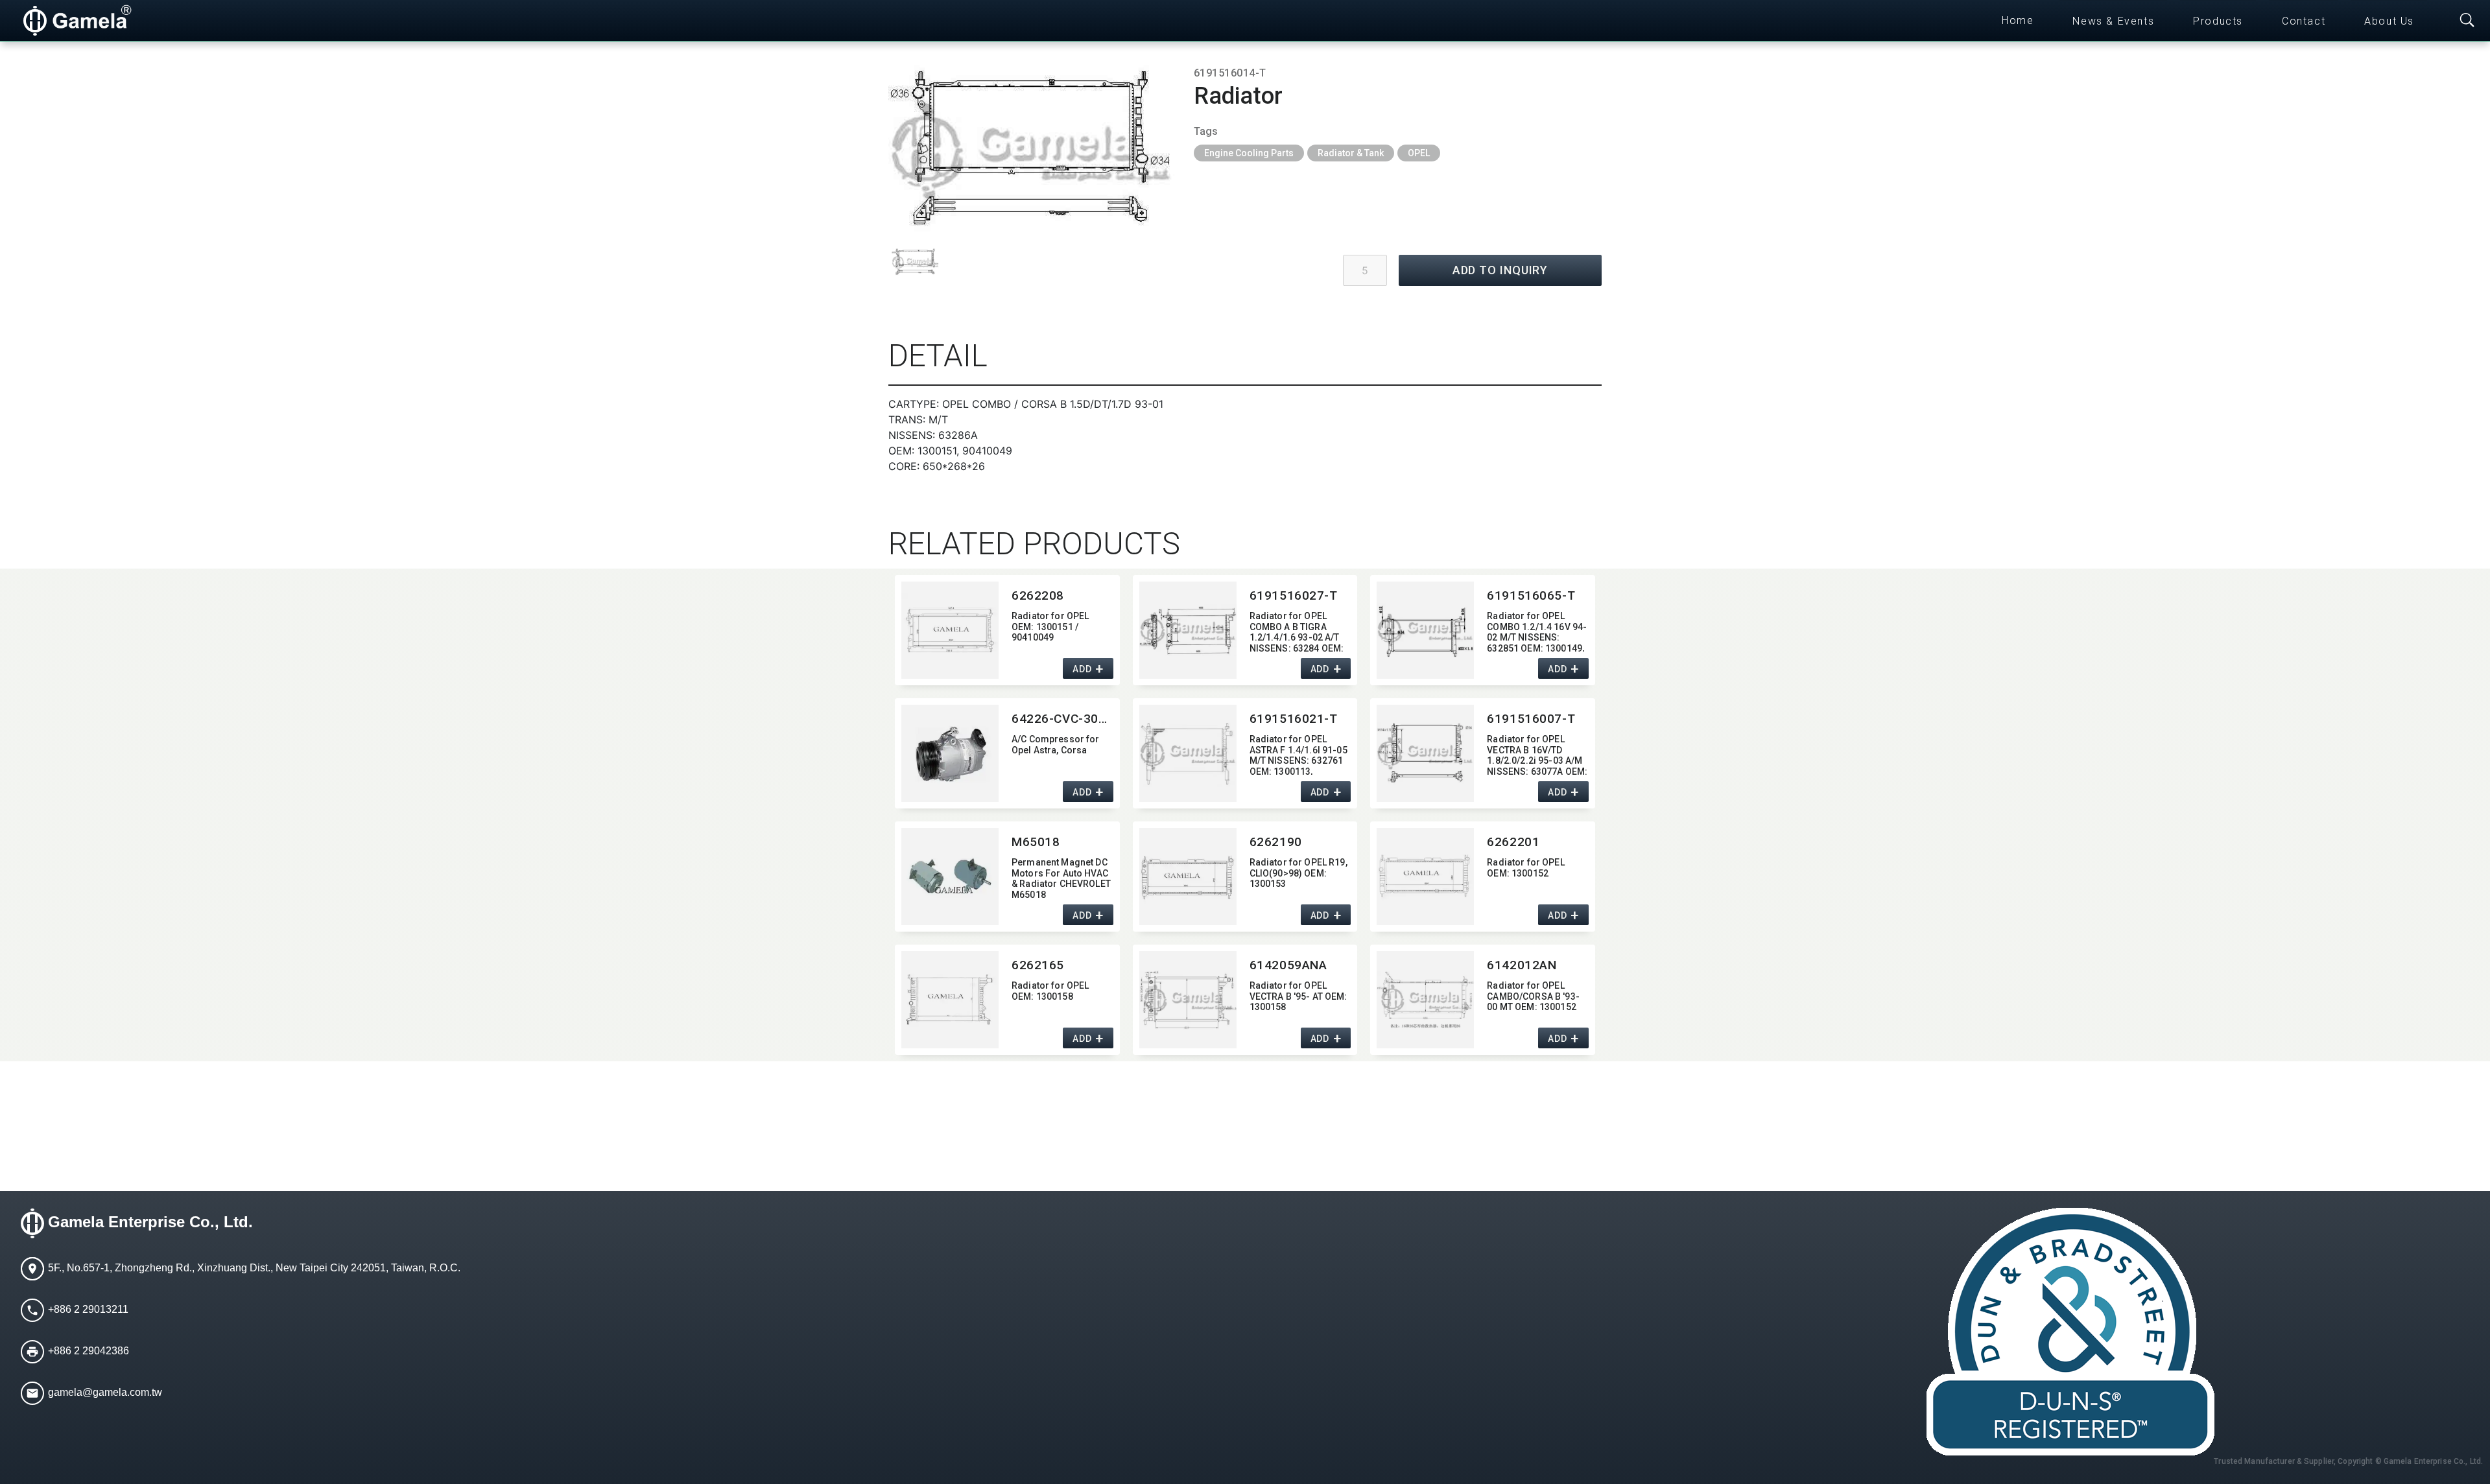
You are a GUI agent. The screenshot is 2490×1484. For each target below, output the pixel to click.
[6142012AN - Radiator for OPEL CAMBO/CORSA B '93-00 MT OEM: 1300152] (1425, 1000)
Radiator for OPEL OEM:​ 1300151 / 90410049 (1050, 627)
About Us (2389, 21)
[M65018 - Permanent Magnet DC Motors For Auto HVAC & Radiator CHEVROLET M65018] (950, 877)
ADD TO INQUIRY (1500, 270)
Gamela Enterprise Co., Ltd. (150, 1222)
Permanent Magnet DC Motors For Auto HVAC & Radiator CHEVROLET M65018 (1061, 877)
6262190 (1276, 842)
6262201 (1513, 842)
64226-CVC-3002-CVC (1062, 719)
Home (2018, 20)
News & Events (2113, 21)
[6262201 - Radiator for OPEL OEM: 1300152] (1425, 877)
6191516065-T (1531, 595)
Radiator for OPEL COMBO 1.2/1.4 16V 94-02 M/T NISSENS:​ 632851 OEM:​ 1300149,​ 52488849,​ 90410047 (1537, 631)
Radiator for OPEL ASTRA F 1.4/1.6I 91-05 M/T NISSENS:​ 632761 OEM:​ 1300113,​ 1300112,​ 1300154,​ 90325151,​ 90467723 (1298, 754)
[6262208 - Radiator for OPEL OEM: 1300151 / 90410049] (950, 630)
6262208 (1038, 595)
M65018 (1036, 842)
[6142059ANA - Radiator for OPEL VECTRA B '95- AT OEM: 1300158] (1188, 1000)
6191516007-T (1531, 719)
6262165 (1038, 965)
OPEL (1419, 153)
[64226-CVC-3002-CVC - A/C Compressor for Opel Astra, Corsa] (950, 753)
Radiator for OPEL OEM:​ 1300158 (1050, 991)
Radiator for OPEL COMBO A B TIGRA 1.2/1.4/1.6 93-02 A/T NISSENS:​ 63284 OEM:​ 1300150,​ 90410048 (1297, 631)
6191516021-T (1294, 719)
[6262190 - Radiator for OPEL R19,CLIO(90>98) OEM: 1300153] (1188, 877)
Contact (2304, 21)
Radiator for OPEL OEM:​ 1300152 (1525, 868)
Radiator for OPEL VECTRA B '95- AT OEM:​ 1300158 (1298, 996)
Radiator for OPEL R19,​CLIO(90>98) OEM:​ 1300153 (1298, 873)
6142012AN (1522, 965)
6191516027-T (1294, 595)
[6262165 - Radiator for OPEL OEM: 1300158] (950, 1000)
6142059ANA (1288, 965)
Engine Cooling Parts (1249, 153)
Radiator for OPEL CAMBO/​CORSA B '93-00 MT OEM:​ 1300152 (1533, 996)
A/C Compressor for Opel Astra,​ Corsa (1056, 745)
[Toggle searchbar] (2467, 21)
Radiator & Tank (1351, 153)
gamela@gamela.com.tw (105, 1392)
